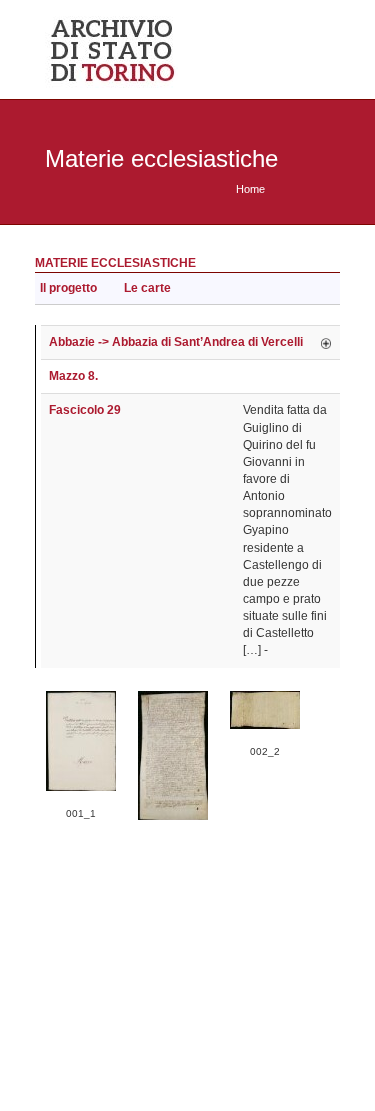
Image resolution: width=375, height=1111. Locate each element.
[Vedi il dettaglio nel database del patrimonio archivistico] (326, 342)
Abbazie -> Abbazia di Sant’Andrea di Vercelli (176, 342)
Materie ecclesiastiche (115, 263)
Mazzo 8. (73, 376)
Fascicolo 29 (85, 410)
